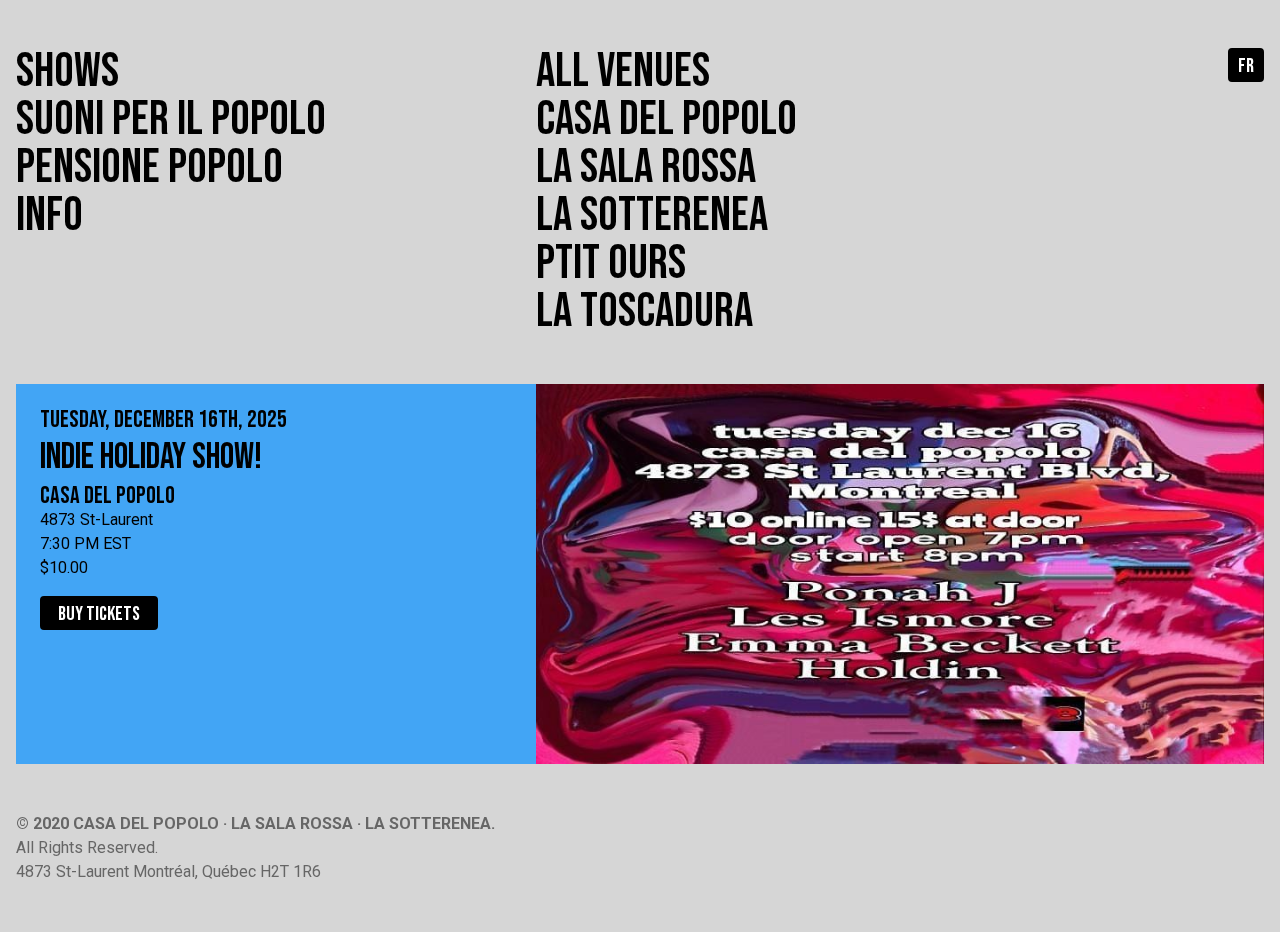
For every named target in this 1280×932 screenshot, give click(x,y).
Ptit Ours (611, 263)
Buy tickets (99, 614)
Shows (67, 71)
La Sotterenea (652, 215)
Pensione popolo (149, 167)
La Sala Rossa (646, 167)
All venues (623, 71)
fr (1246, 66)
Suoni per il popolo (171, 119)
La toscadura (644, 311)
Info (49, 215)
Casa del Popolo (666, 119)
